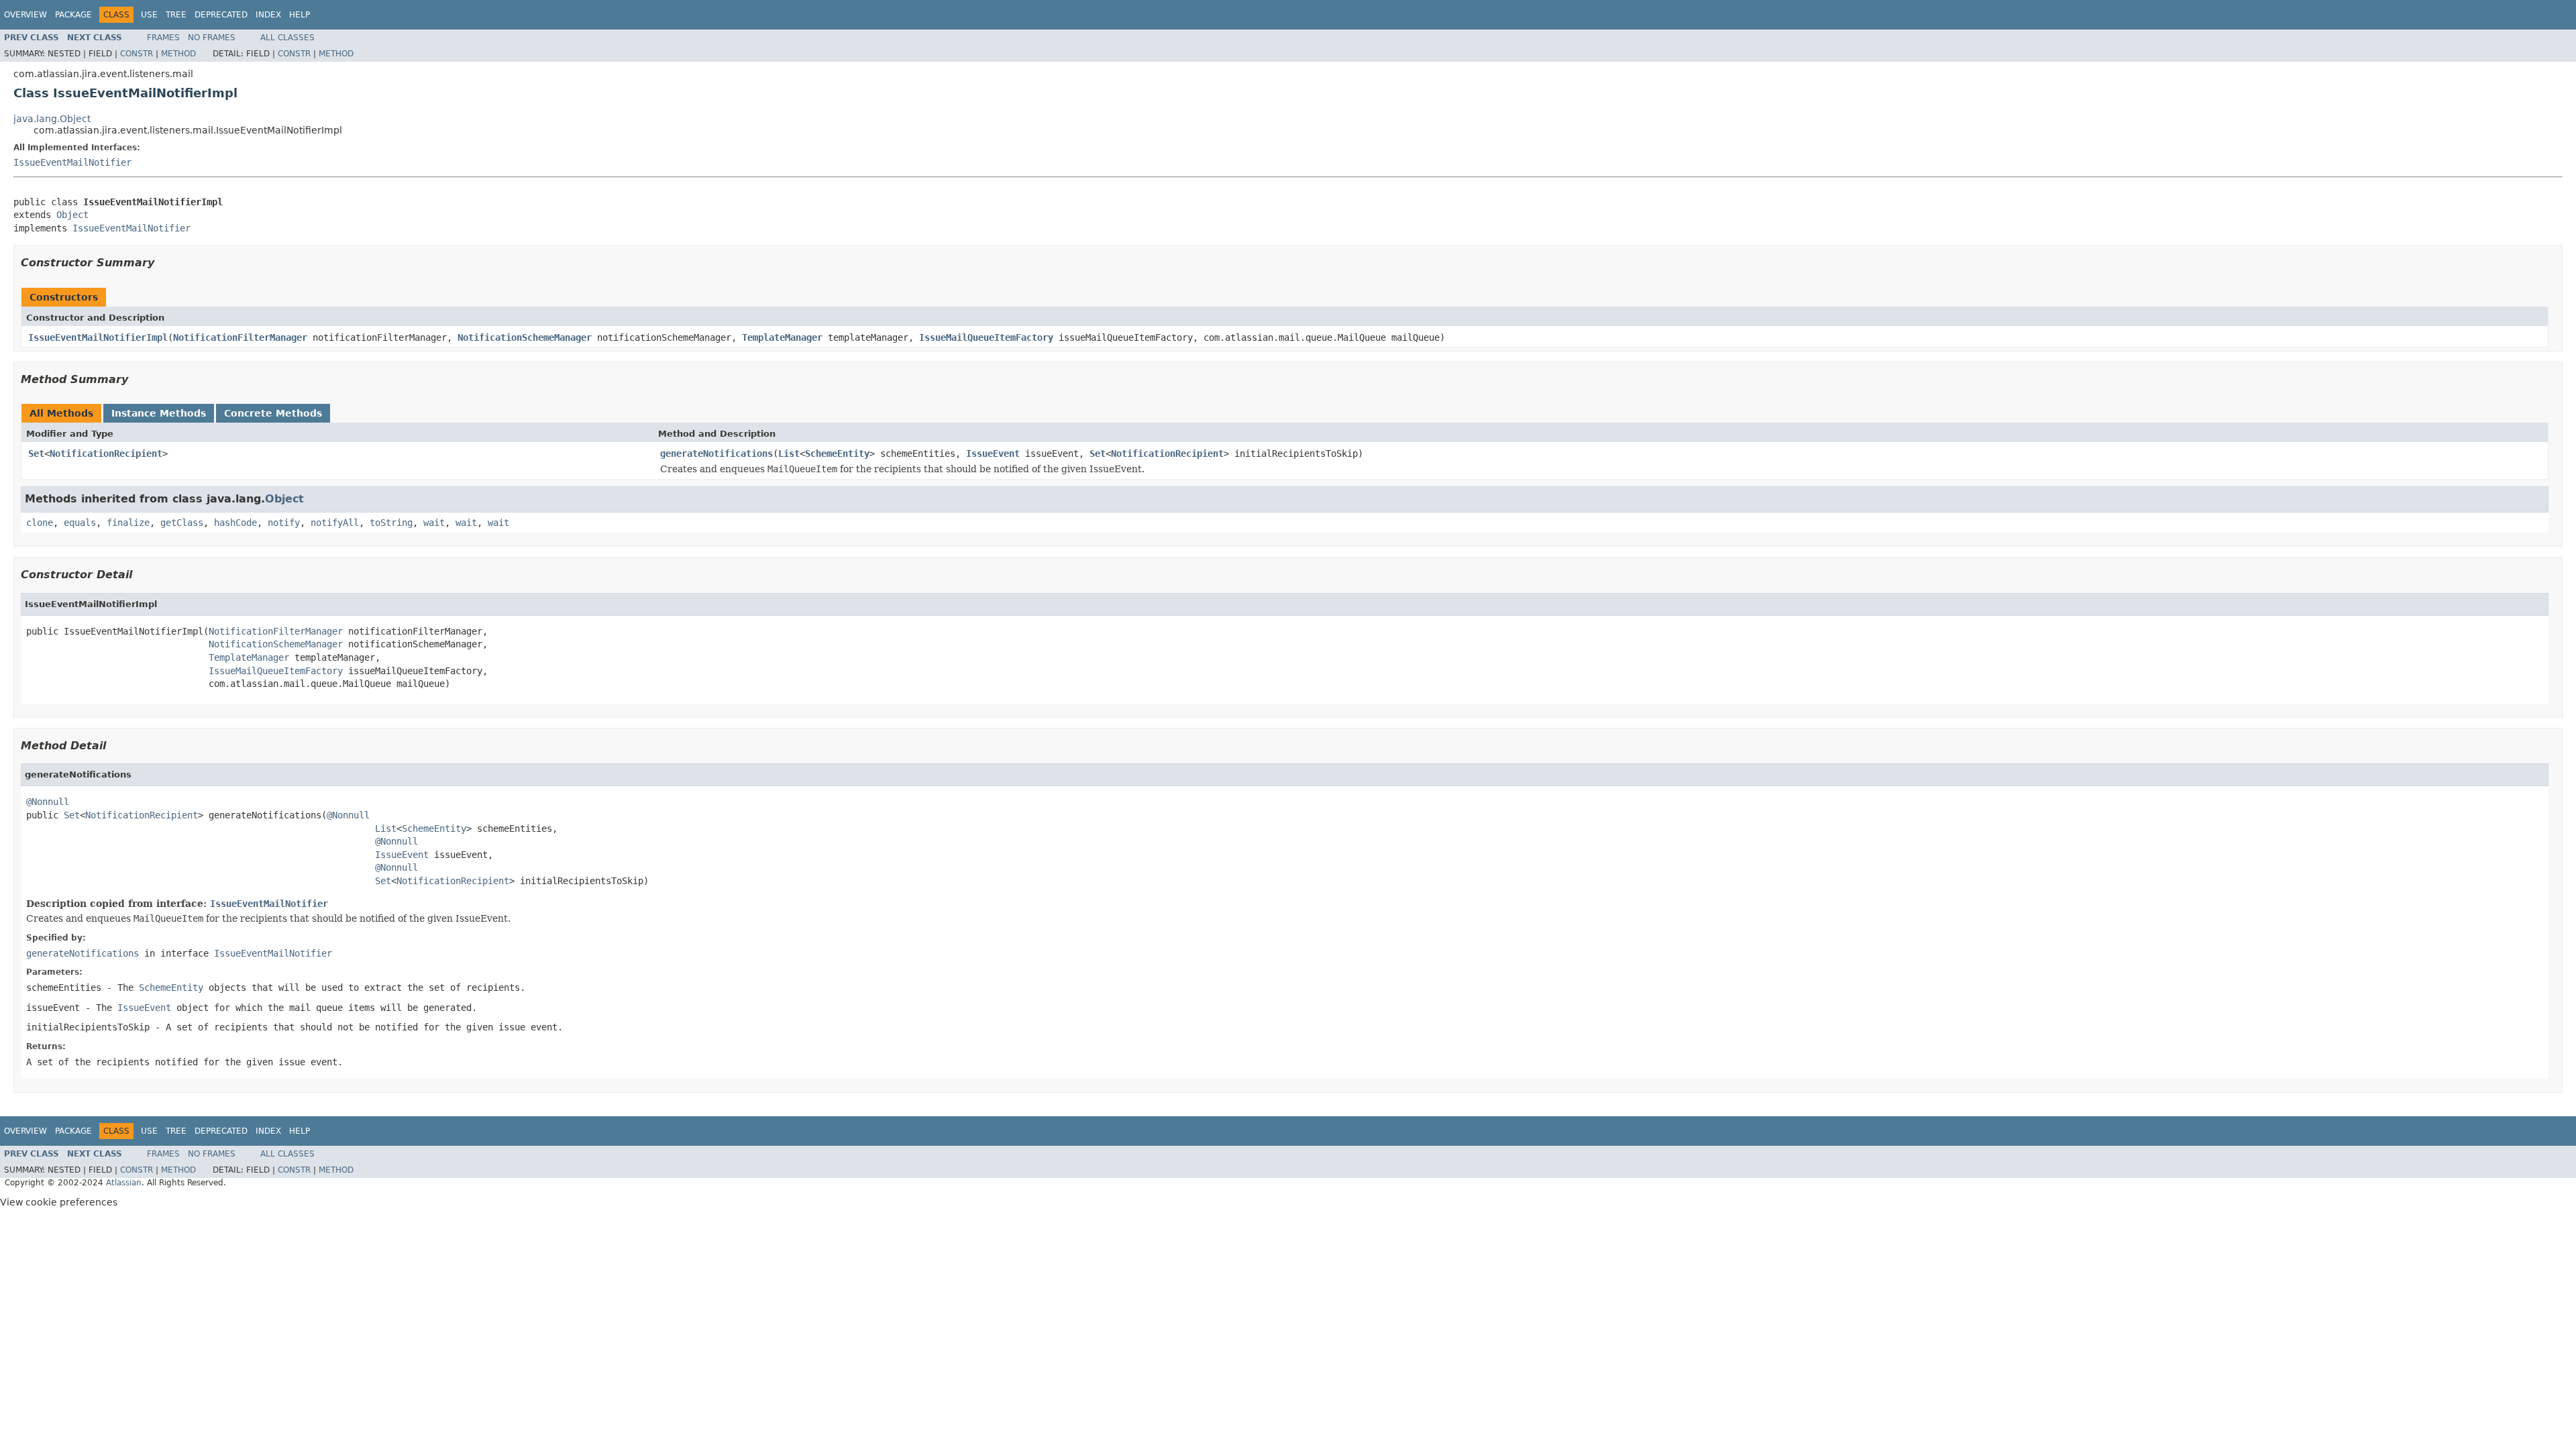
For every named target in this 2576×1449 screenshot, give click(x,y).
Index (268, 15)
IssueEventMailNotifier (72, 162)
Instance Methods (159, 413)
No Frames (212, 38)
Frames (163, 38)
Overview (25, 15)
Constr (137, 54)
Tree (176, 15)
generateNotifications (716, 453)
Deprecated (221, 15)
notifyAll (335, 523)
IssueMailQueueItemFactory (986, 337)
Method (178, 54)
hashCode (235, 523)
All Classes (287, 38)
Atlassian (124, 1183)
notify (284, 523)
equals (80, 523)
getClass (182, 523)
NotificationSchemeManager (525, 337)
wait (434, 523)
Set (36, 453)
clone (40, 523)
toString (391, 523)
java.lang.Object (52, 119)
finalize (128, 523)
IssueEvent (993, 453)
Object (72, 215)
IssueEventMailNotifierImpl (98, 337)
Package (73, 15)
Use (149, 15)
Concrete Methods (273, 413)
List (789, 453)
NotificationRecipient (106, 453)
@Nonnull (48, 802)
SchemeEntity (837, 453)
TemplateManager (782, 337)
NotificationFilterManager (240, 337)
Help (300, 15)
